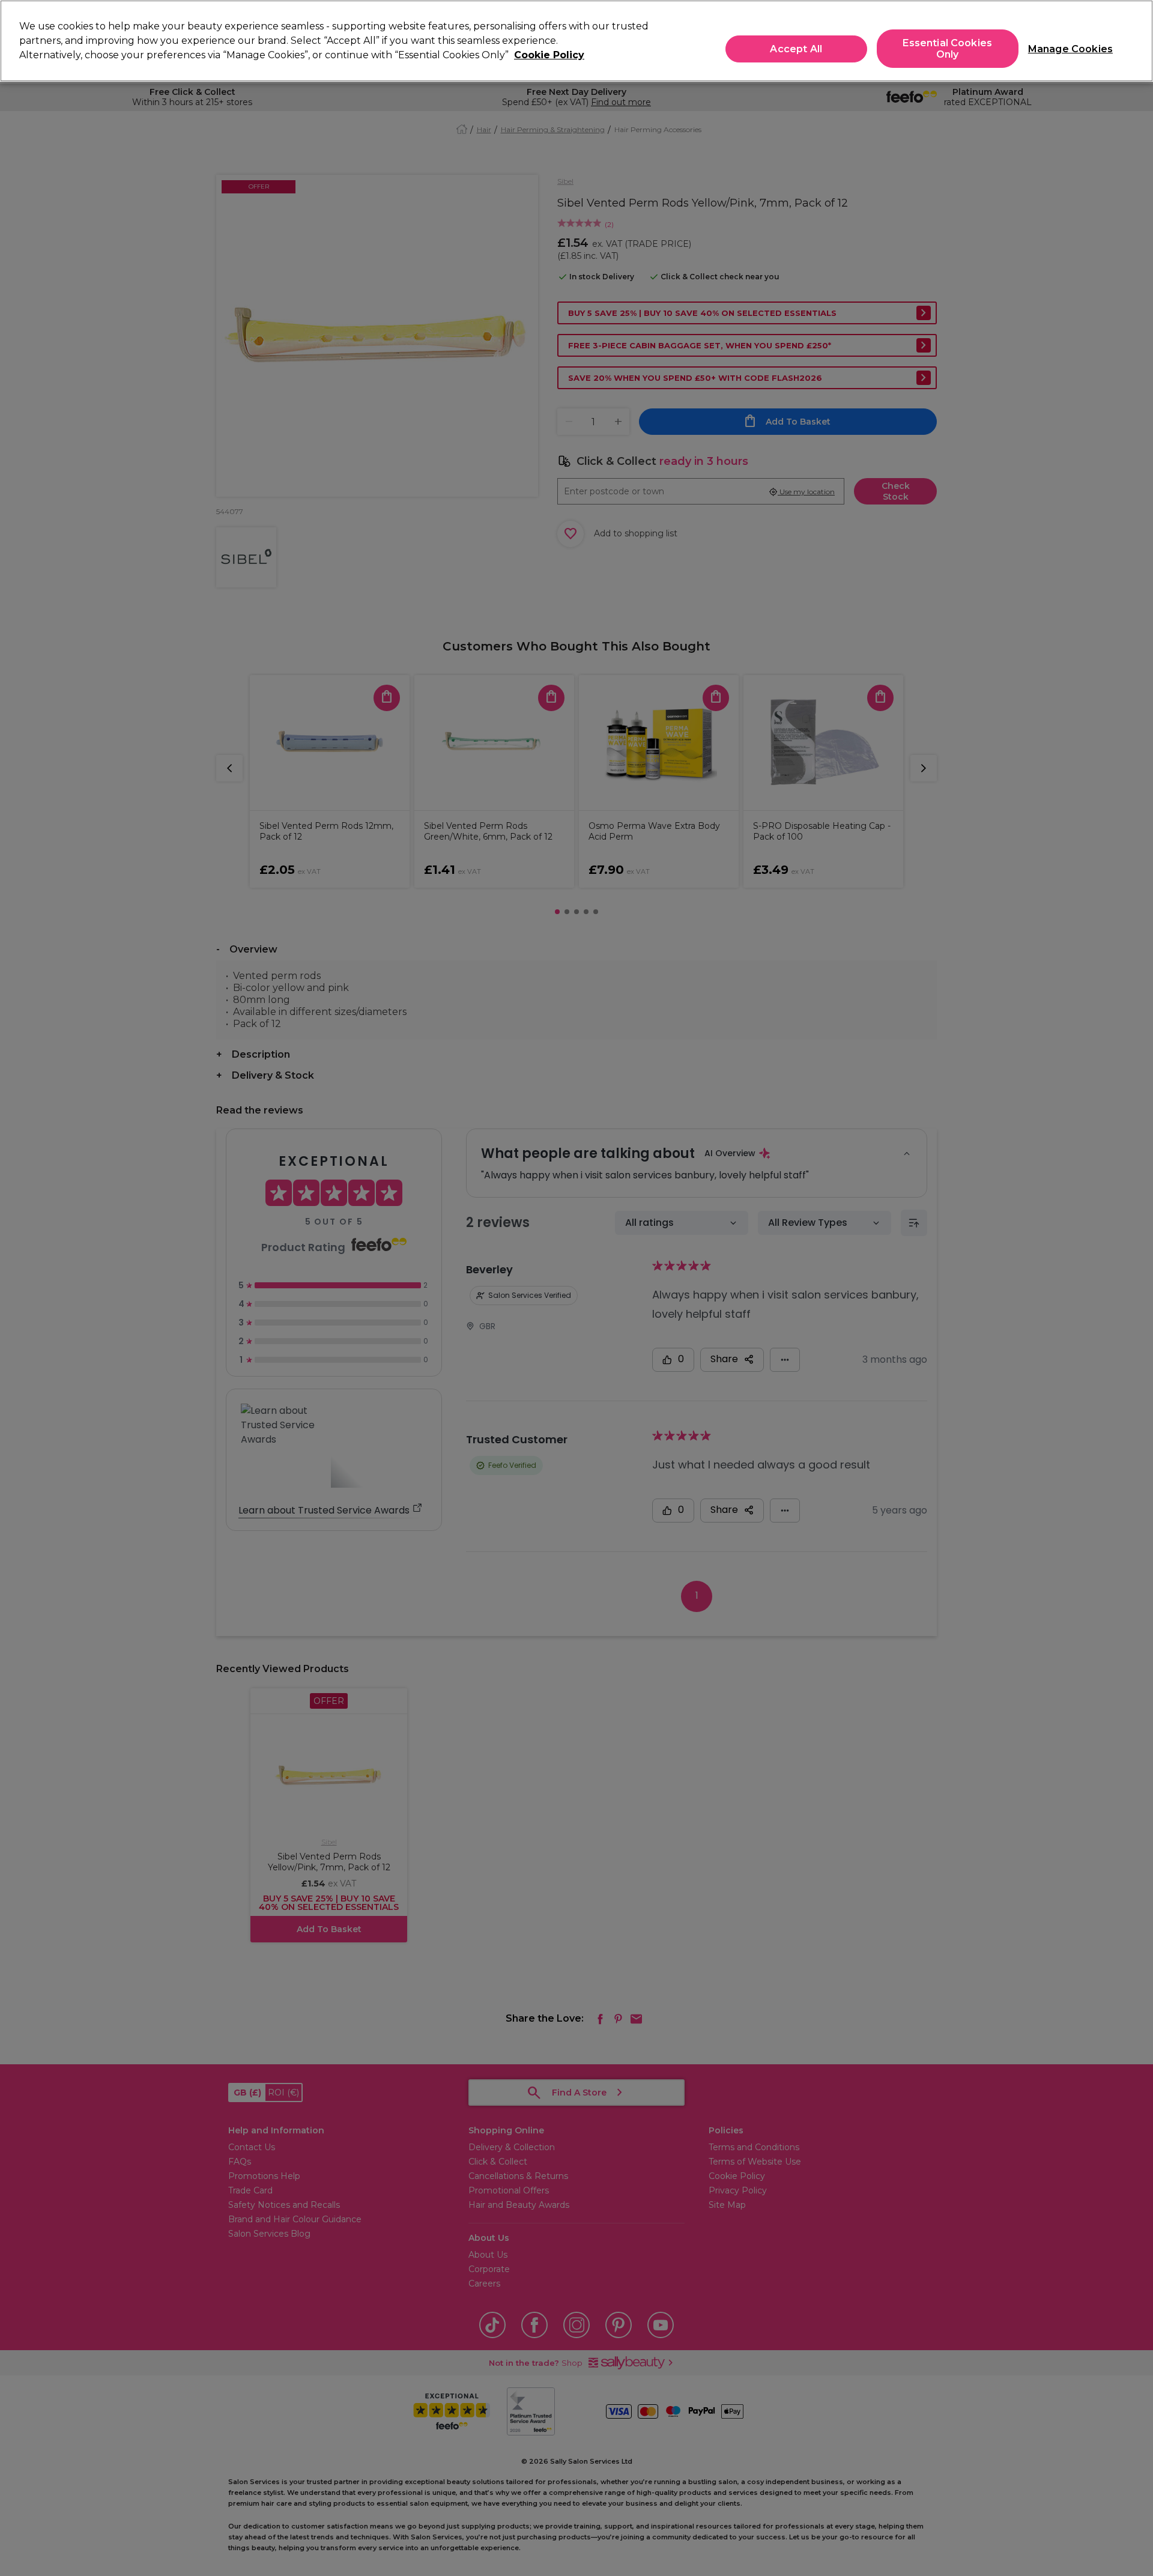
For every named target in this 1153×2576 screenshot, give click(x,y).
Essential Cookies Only (947, 49)
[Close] (1134, 40)
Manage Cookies (1066, 49)
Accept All (796, 49)
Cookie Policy (549, 55)
